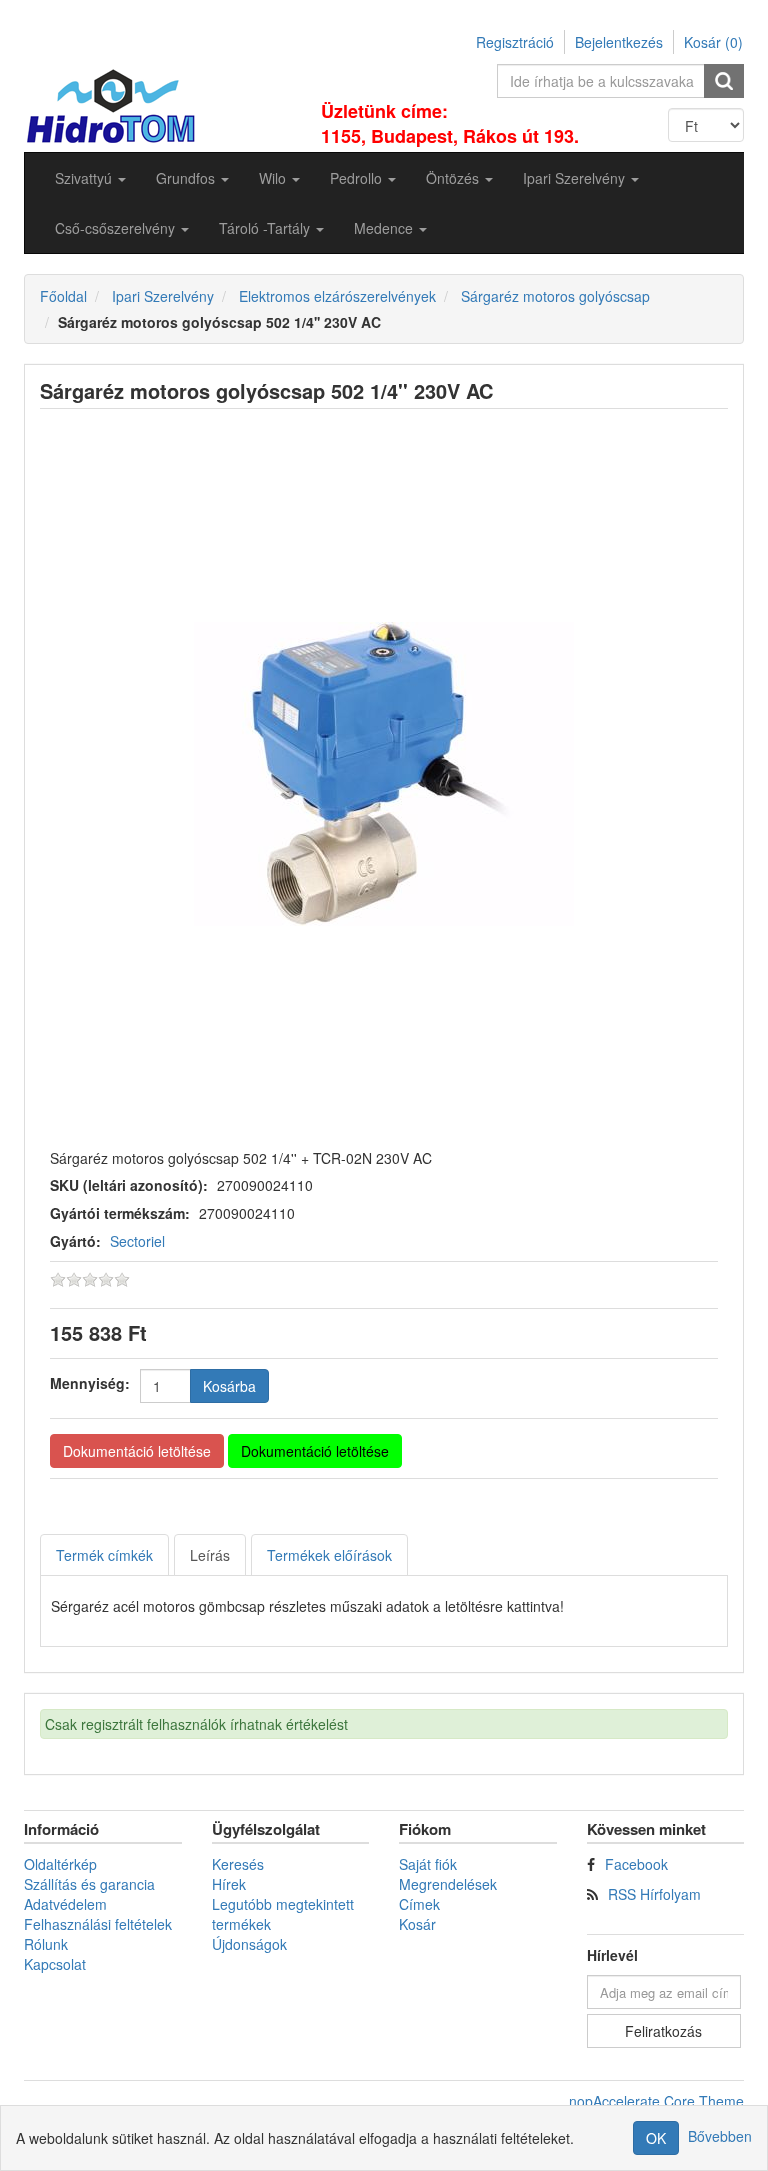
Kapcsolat (55, 1964)
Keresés (238, 1864)
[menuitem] (90, 178)
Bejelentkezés (619, 42)
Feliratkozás (663, 2031)
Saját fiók (428, 1864)
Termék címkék (104, 1555)
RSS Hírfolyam (654, 1894)
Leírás (210, 1555)
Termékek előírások (329, 1555)
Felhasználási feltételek (98, 1924)
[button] (90, 178)
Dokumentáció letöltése (137, 1451)
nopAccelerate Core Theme (656, 2101)
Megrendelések (448, 1884)
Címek (419, 1904)
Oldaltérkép (60, 1864)
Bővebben (720, 2136)
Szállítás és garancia (89, 1884)
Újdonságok (249, 1944)
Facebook (636, 1864)
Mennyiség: (90, 1383)
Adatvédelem (65, 1904)
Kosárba (229, 1386)
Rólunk (46, 1944)
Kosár (417, 1924)
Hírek (229, 1884)
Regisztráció (515, 42)
